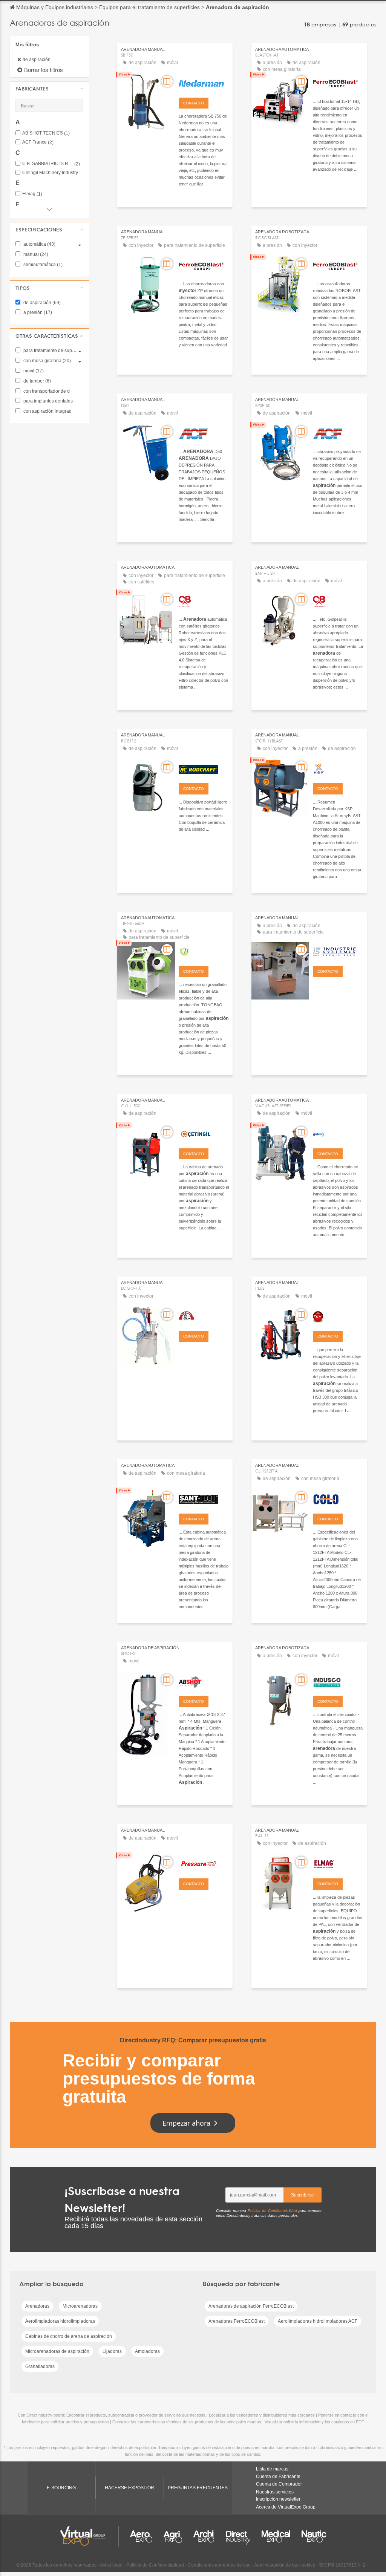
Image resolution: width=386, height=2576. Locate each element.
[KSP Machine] (338, 768)
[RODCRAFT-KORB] (204, 768)
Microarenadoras (80, 2306)
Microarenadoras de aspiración (57, 2351)
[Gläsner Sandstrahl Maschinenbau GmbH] (204, 1316)
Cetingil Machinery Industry (53, 173)
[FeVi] (338, 1316)
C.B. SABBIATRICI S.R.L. (51, 164)
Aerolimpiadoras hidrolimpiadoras (60, 2321)
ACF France (38, 142)
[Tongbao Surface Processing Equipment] (204, 951)
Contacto (194, 103)
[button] (49, 89)
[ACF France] (204, 433)
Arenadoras (37, 2306)
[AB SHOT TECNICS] (204, 1681)
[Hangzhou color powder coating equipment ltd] (338, 1498)
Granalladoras (40, 2366)
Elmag (32, 194)
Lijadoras (112, 2351)
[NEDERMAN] (204, 83)
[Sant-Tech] (204, 1498)
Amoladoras (147, 2351)
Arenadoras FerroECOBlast (237, 2321)
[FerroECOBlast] (338, 83)
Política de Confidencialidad (272, 2211)
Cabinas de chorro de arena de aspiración (69, 2336)
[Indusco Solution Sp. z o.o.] (338, 1681)
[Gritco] (338, 1133)
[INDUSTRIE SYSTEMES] (338, 951)
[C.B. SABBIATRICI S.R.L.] (204, 600)
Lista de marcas (272, 2469)
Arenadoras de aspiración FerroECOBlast (251, 2306)
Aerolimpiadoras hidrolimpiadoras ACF (318, 2321)
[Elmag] (338, 1863)
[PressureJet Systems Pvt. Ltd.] (204, 1863)
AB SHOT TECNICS (46, 133)
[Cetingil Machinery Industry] (204, 1133)
